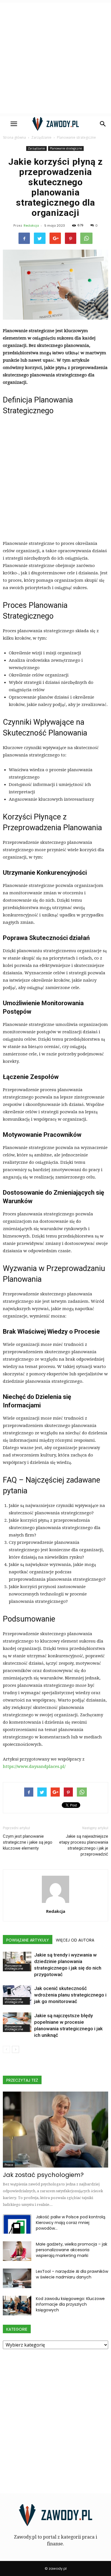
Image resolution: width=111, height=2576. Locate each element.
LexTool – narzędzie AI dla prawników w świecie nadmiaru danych (72, 2274)
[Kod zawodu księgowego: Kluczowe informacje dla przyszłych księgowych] (17, 2306)
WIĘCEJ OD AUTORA (75, 1940)
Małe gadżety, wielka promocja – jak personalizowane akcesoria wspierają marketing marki (72, 2250)
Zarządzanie (36, 148)
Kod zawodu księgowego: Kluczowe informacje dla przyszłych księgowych (70, 2304)
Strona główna (14, 137)
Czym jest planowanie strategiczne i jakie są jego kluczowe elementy (28, 1842)
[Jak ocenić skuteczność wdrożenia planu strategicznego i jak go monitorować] (17, 1995)
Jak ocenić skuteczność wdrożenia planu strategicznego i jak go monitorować (70, 1995)
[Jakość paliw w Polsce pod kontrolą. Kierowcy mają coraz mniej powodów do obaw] (17, 2224)
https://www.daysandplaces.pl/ (34, 1766)
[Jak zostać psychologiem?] (55, 2130)
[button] (103, 124)
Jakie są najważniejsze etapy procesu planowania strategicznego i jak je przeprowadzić (84, 1845)
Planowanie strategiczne (66, 148)
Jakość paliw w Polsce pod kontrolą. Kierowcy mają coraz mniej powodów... (71, 2223)
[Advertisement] (55, 58)
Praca (9, 2165)
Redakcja (31, 225)
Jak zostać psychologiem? (43, 2175)
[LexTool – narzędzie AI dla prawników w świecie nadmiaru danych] (17, 2278)
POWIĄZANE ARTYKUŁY (28, 1940)
